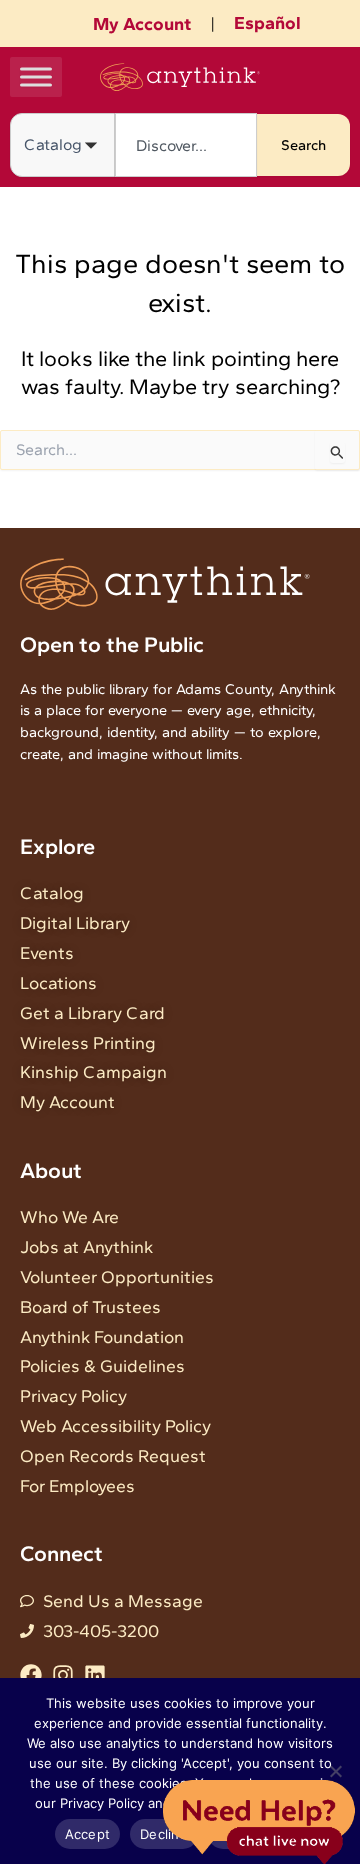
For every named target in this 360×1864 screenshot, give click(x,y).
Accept (88, 1834)
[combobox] (186, 145)
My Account (142, 24)
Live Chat (258, 1820)
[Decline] (335, 1771)
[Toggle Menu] (36, 76)
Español (267, 23)
